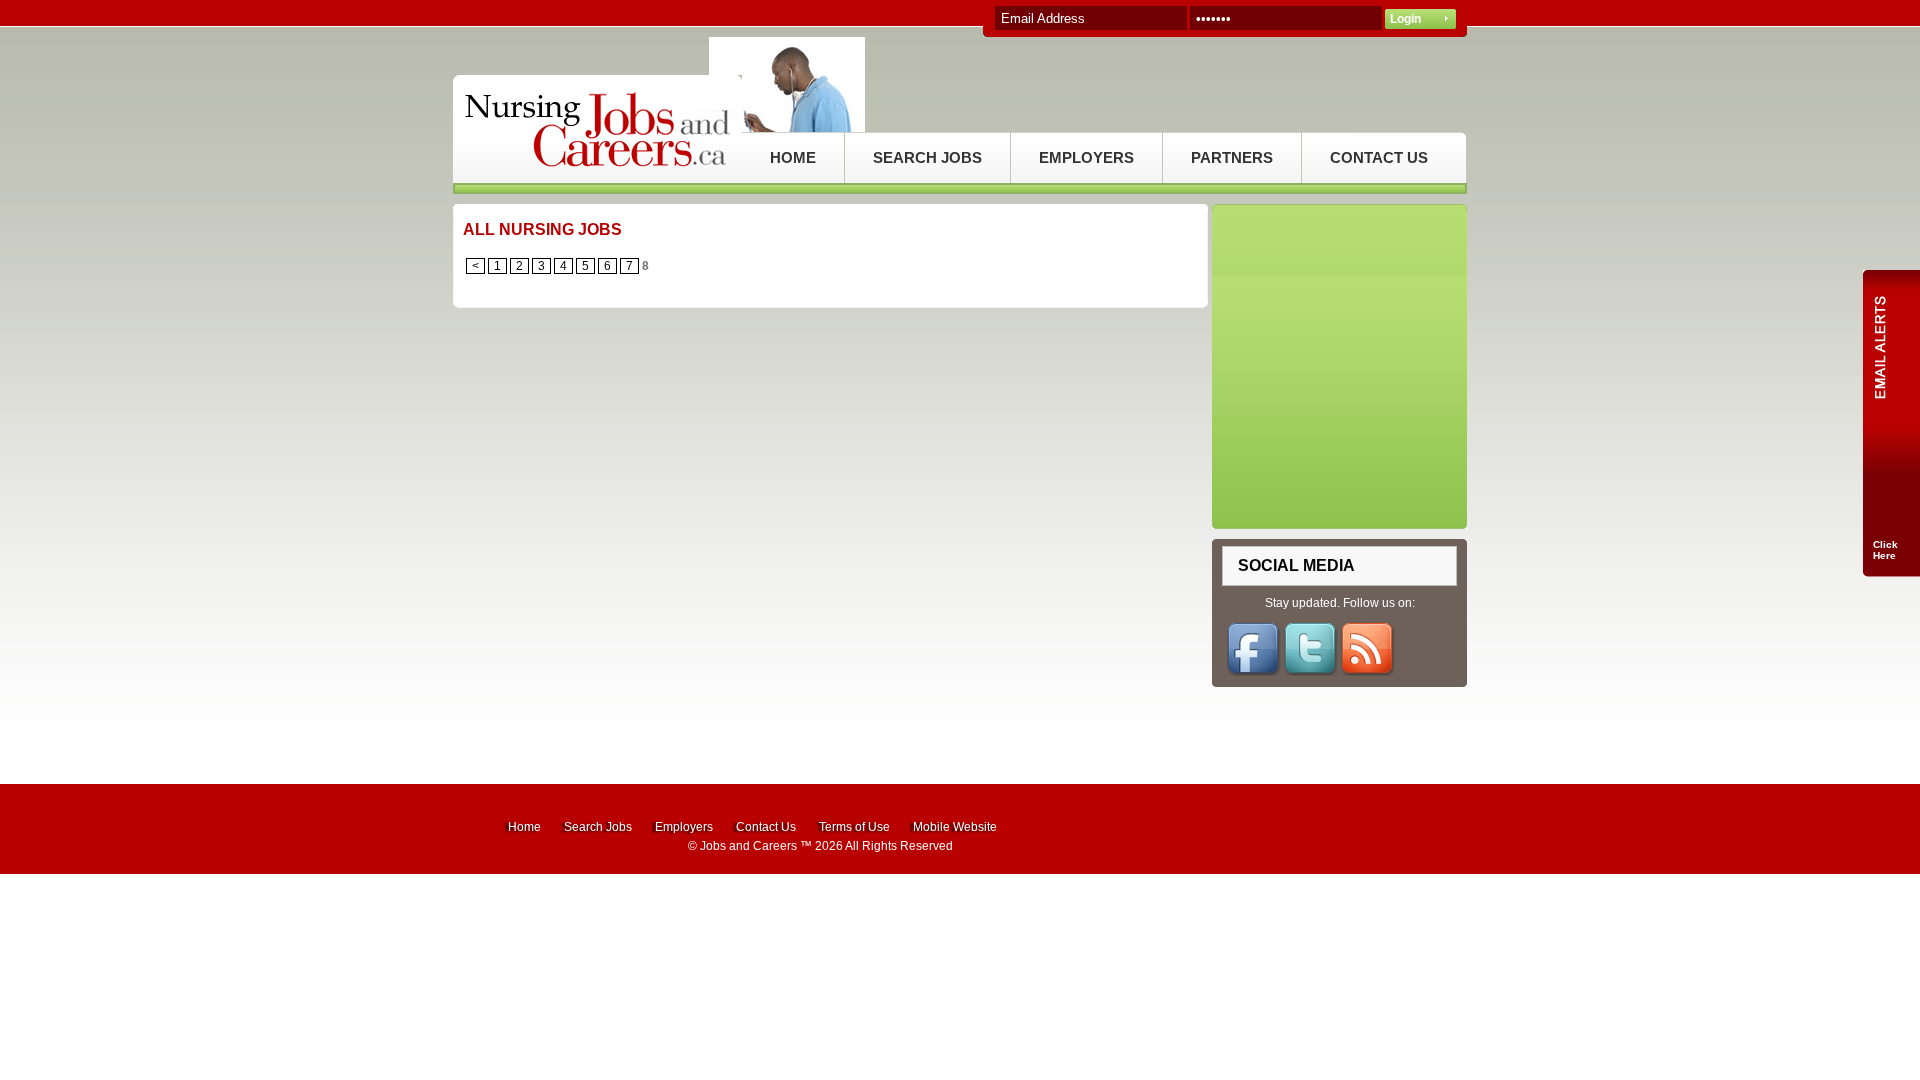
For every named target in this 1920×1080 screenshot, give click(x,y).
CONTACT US (1379, 157)
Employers (684, 827)
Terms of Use (854, 827)
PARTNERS (1232, 157)
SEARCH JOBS (927, 157)
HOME (793, 157)
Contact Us (766, 827)
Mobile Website (955, 827)
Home (524, 827)
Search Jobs (598, 827)
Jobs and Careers (748, 846)
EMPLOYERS (1086, 157)
